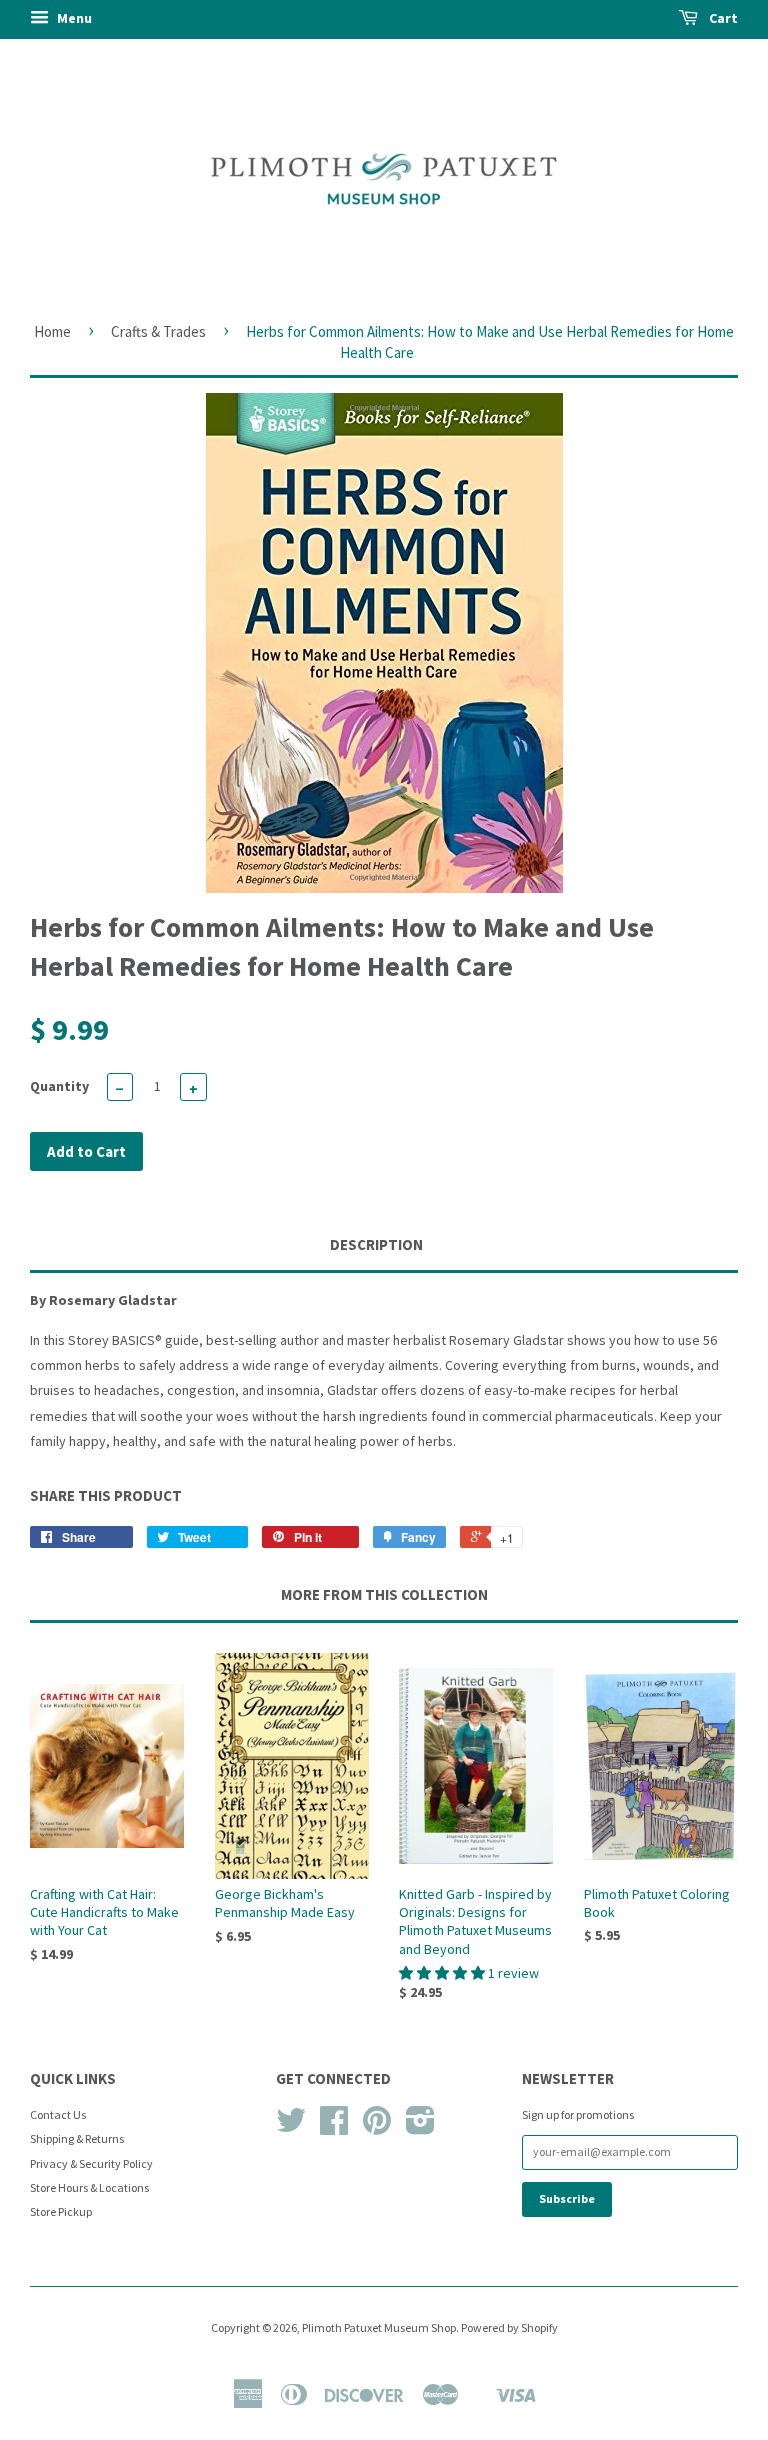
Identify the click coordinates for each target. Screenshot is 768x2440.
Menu (73, 18)
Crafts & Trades (158, 331)
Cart (722, 18)
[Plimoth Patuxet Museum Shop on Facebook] (334, 2127)
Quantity (59, 1086)
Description (376, 1244)
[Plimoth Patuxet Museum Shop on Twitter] (291, 2127)
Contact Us (58, 2114)
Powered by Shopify (509, 2327)
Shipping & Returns (77, 2138)
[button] (443, 1973)
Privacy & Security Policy (91, 2163)
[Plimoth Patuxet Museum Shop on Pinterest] (377, 2127)
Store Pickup (61, 2211)
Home (52, 331)
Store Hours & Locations (89, 2187)
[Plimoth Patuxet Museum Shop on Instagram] (420, 2127)
